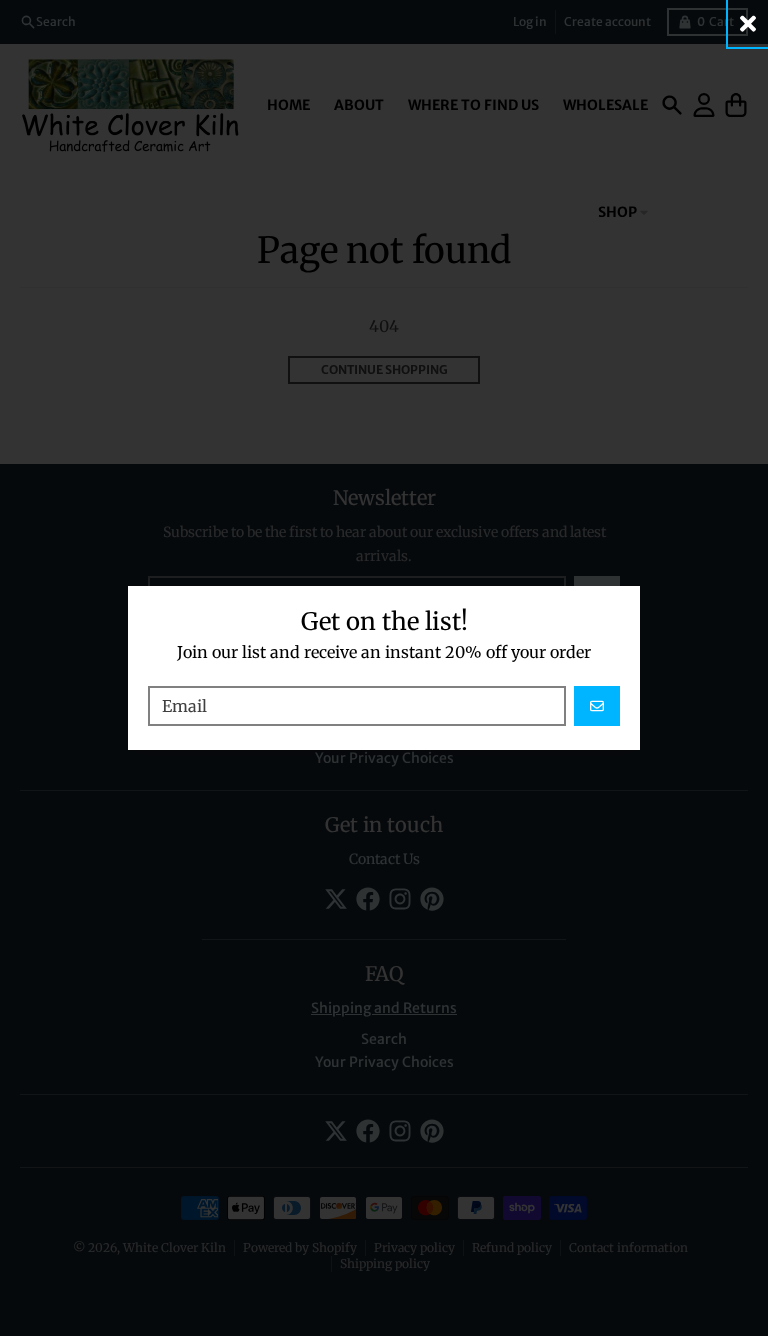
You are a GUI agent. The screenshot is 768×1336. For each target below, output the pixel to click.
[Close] (748, 23)
